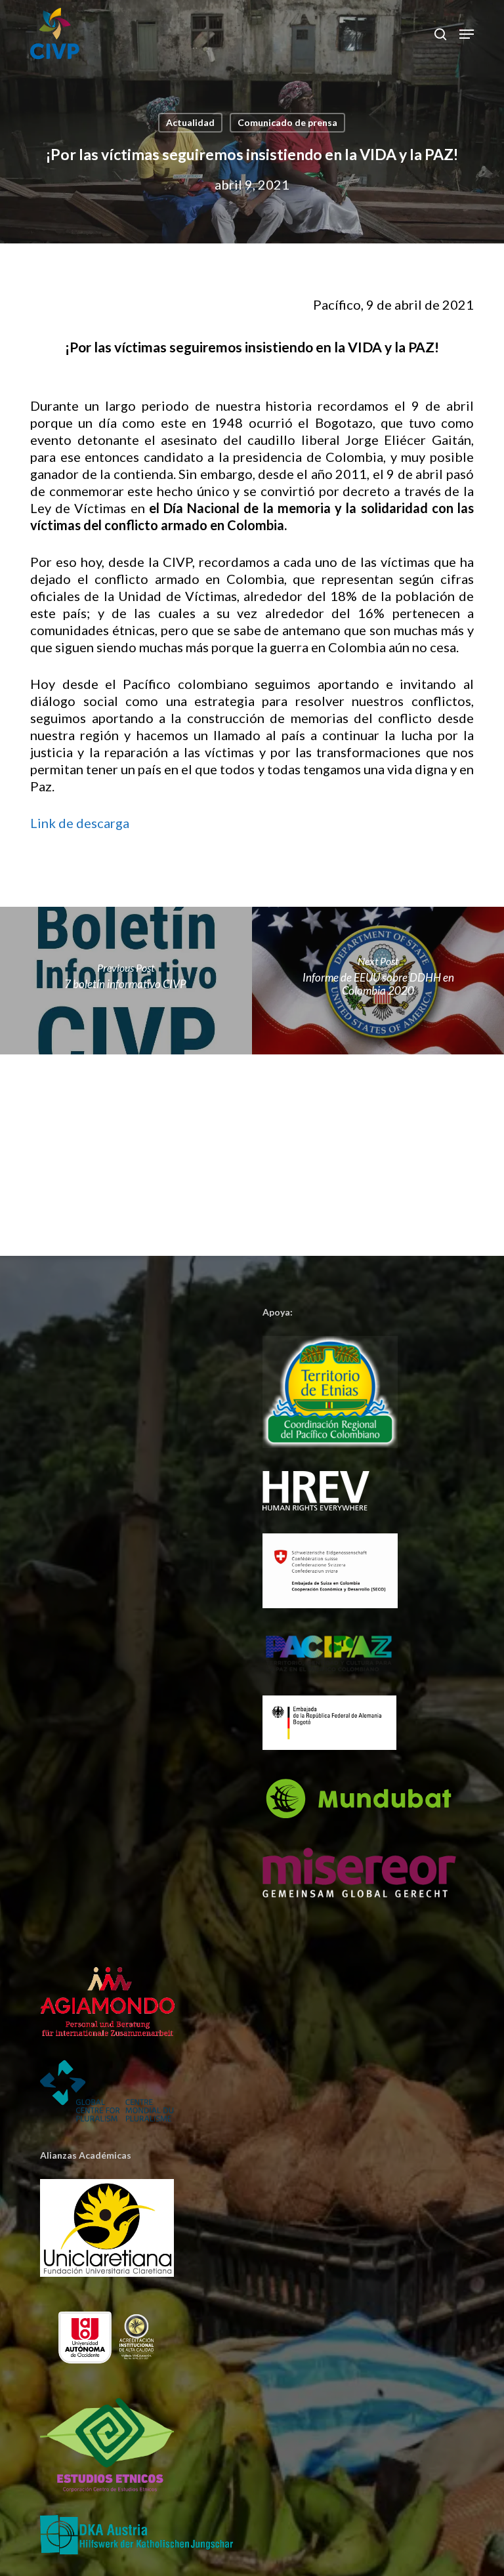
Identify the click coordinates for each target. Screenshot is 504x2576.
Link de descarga (80, 823)
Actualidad (190, 122)
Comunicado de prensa (287, 122)
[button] (467, 34)
